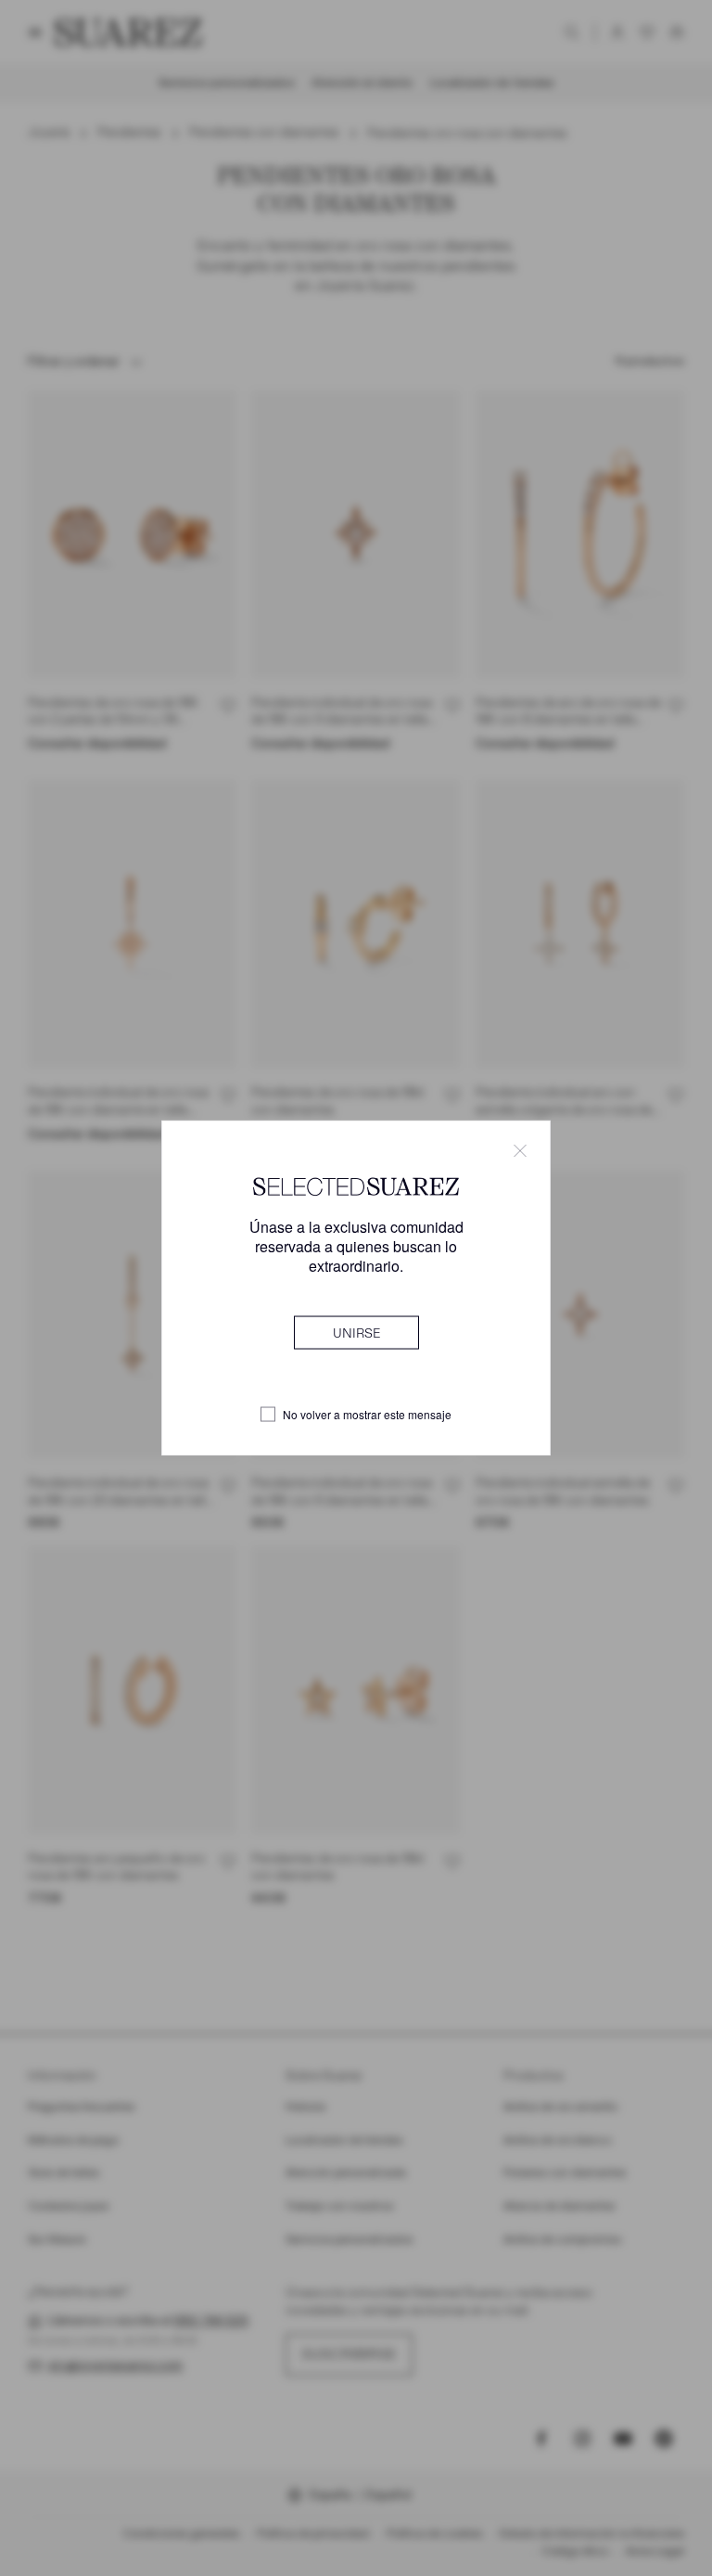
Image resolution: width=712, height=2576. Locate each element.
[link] (356, 1333)
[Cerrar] (520, 1150)
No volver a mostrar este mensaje (367, 1415)
